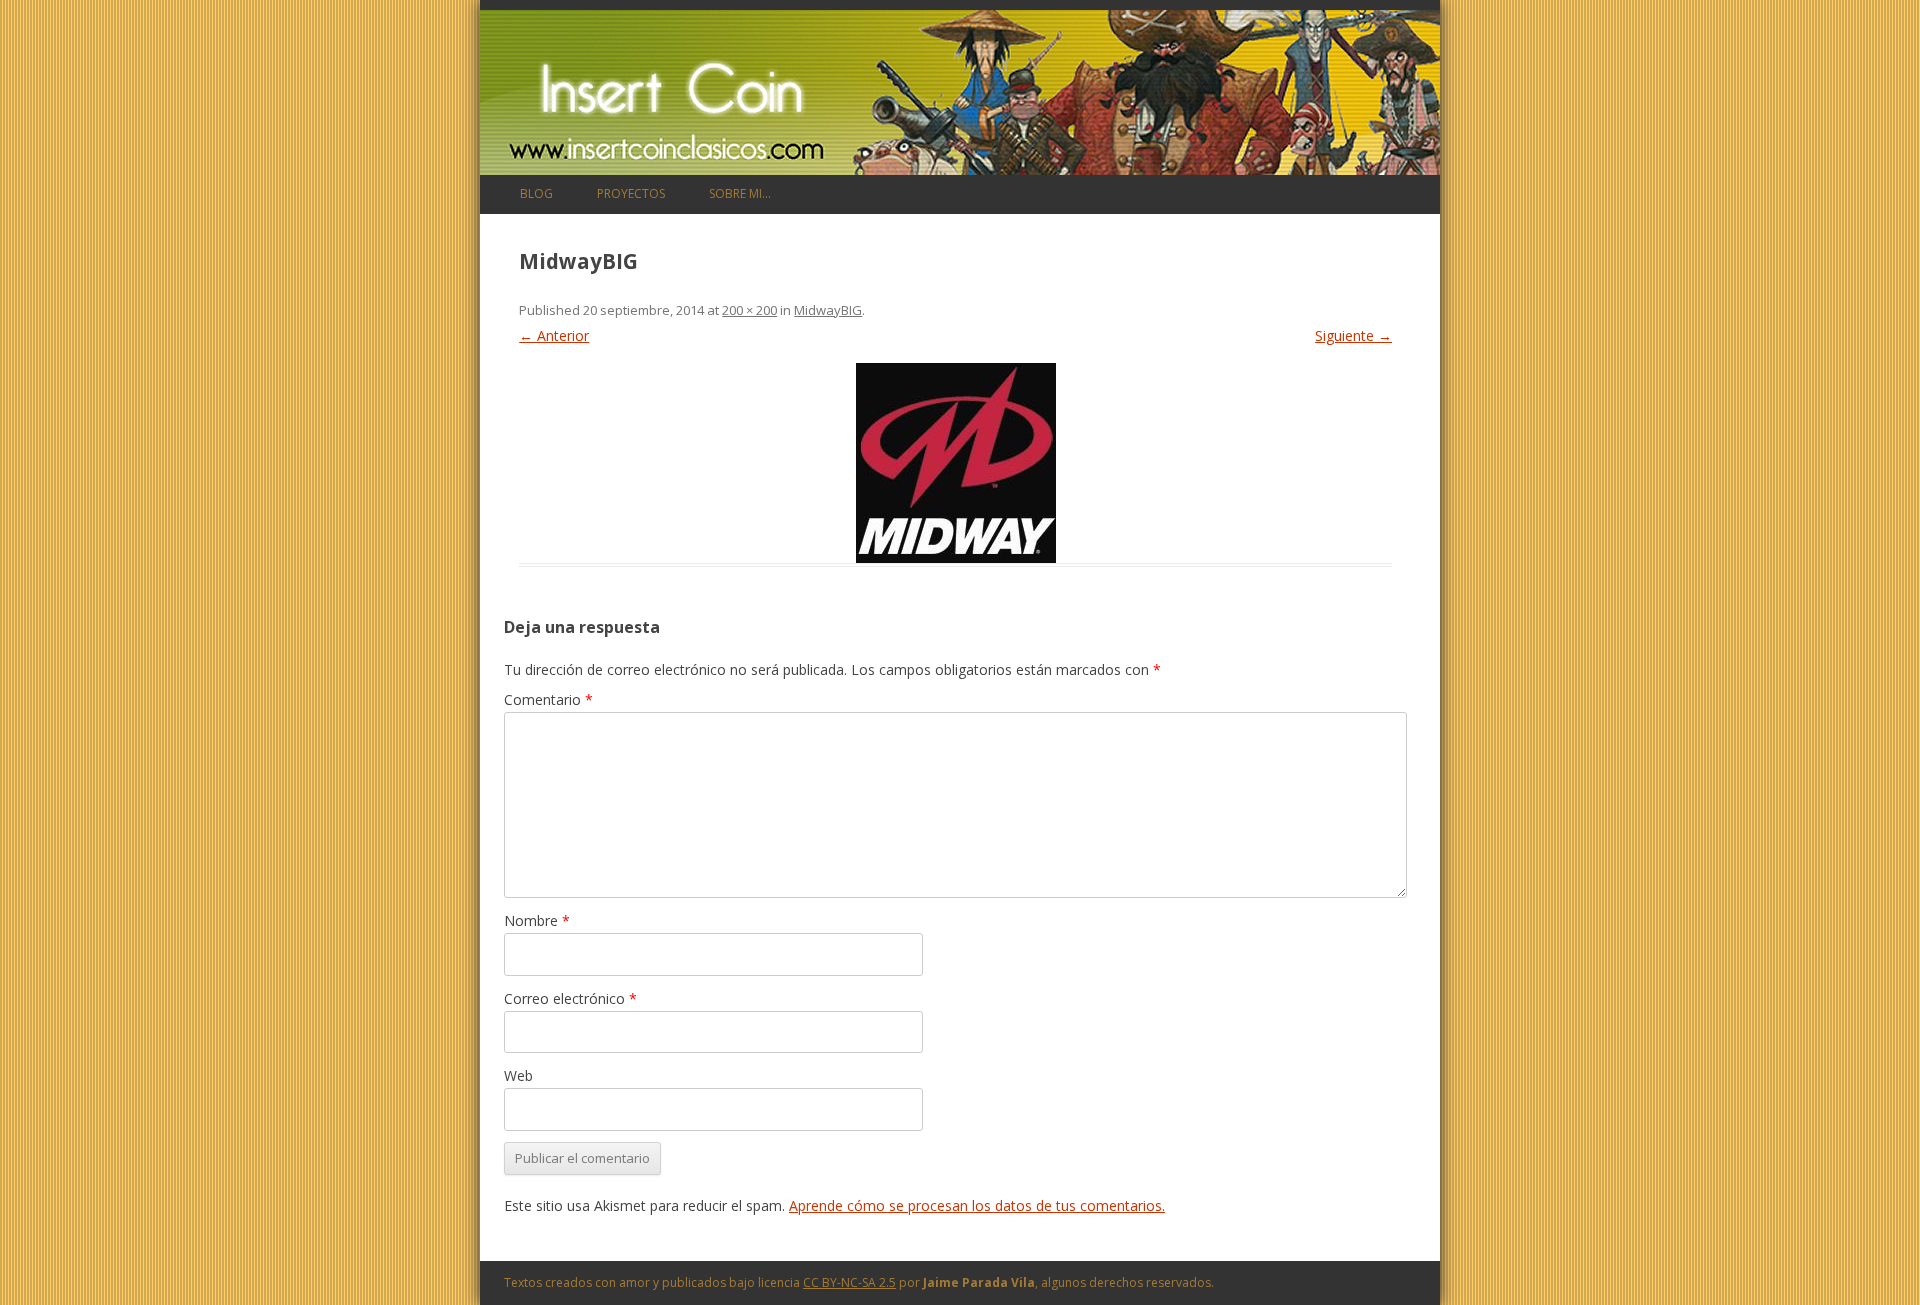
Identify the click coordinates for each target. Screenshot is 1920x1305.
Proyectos (631, 193)
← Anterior (554, 335)
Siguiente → (1353, 335)
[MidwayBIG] (955, 463)
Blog (536, 193)
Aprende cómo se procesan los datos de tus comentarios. (977, 1205)
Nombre (537, 920)
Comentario (548, 699)
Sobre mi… (740, 193)
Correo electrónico (570, 998)
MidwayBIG (828, 310)
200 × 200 (749, 310)
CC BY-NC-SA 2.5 (849, 1282)
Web (518, 1075)
